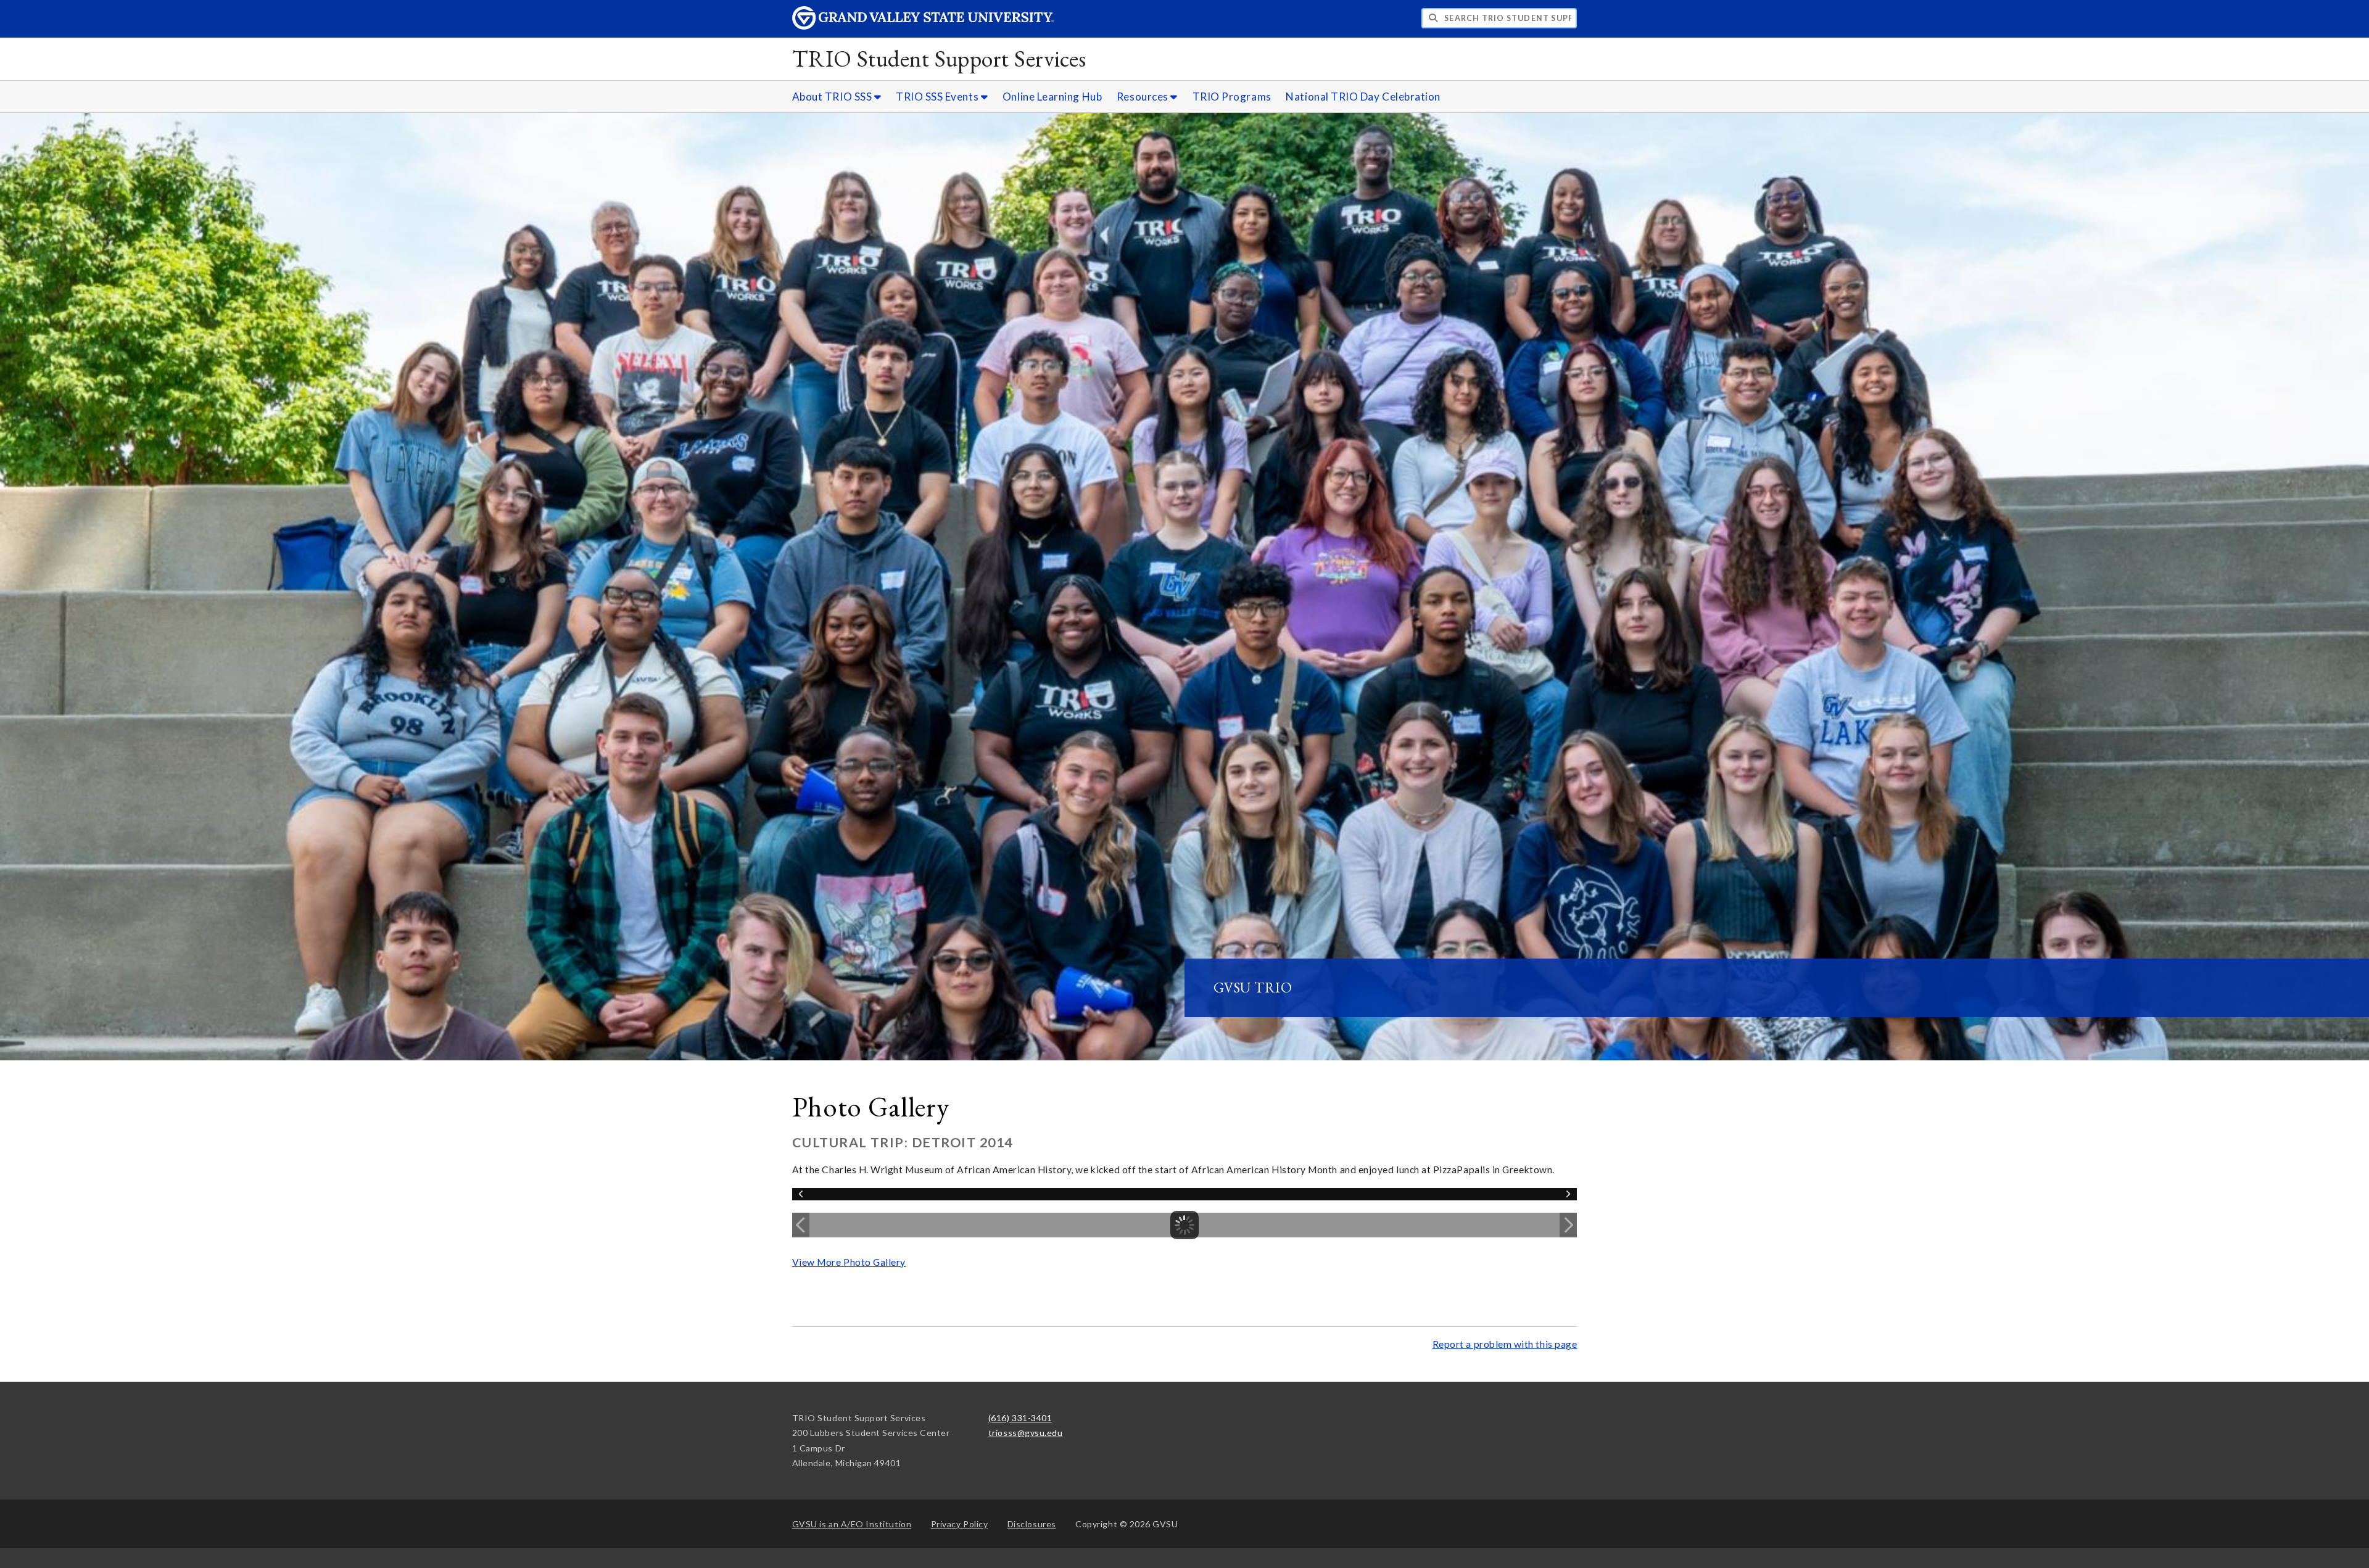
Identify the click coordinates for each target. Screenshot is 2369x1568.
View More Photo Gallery (849, 1262)
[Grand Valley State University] (923, 26)
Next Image (1568, 1225)
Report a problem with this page (1505, 1344)
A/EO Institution (852, 1524)
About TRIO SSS (833, 97)
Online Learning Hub (1052, 97)
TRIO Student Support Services (939, 58)
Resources (1143, 97)
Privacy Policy (960, 1524)
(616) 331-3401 (1020, 1418)
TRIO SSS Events (938, 97)
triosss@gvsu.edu (1026, 1433)
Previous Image (801, 1225)
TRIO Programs (1232, 97)
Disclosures (1032, 1524)
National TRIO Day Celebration (1363, 97)
